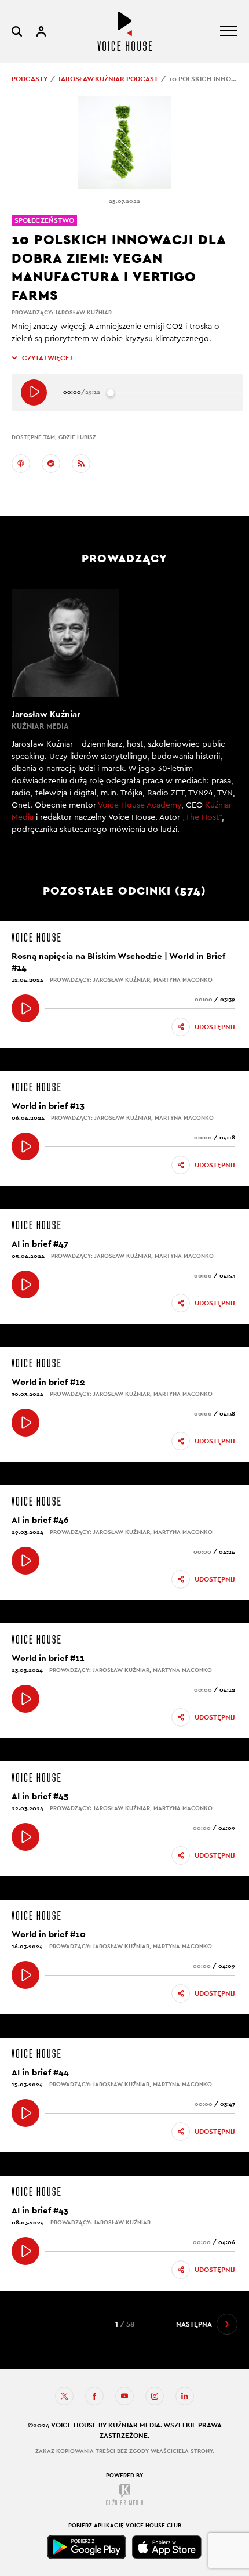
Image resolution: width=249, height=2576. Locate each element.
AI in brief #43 (40, 2210)
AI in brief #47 (40, 1244)
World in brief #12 (48, 1382)
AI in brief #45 (40, 1796)
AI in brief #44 (40, 2072)
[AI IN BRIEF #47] (25, 1285)
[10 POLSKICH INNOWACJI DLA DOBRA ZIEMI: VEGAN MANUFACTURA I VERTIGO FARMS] (34, 392)
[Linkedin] (185, 2396)
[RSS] (81, 464)
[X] (64, 2396)
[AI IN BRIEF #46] (25, 1561)
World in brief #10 (49, 1934)
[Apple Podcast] (21, 464)
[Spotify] (51, 464)
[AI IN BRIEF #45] (25, 1837)
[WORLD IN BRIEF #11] (25, 1699)
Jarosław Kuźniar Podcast (108, 79)
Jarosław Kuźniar (83, 312)
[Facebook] (94, 2396)
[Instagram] (155, 2396)
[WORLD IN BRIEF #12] (25, 1423)
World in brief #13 (48, 1106)
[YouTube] (124, 2396)
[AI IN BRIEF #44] (25, 2113)
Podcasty (30, 79)
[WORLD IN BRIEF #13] (25, 1146)
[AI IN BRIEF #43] (25, 2251)
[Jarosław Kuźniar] (124, 719)
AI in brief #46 (40, 1520)
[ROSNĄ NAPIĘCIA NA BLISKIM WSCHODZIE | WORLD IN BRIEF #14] (25, 1008)
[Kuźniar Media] (124, 2495)
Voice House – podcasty (125, 31)
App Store (167, 2547)
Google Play (87, 2547)
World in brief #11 (48, 1658)
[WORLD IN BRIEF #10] (25, 1975)
